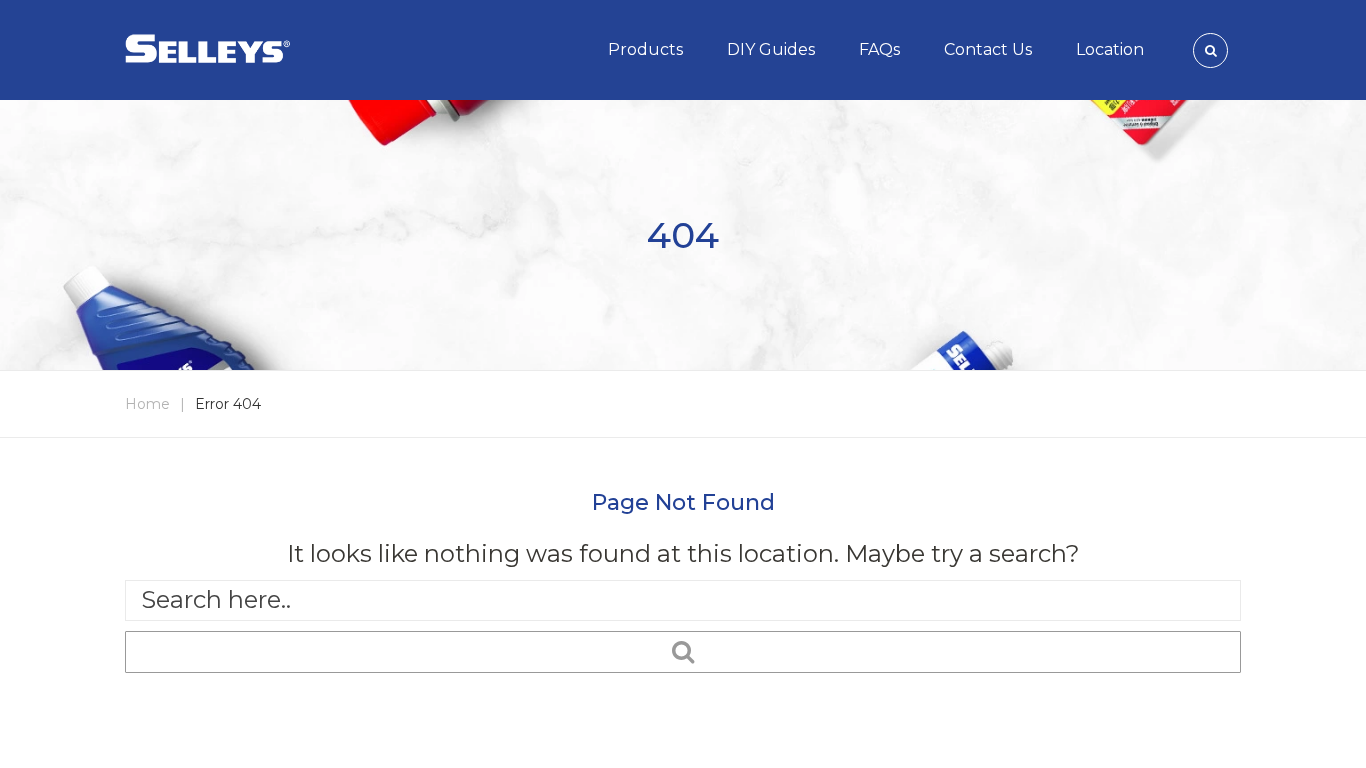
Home (147, 404)
